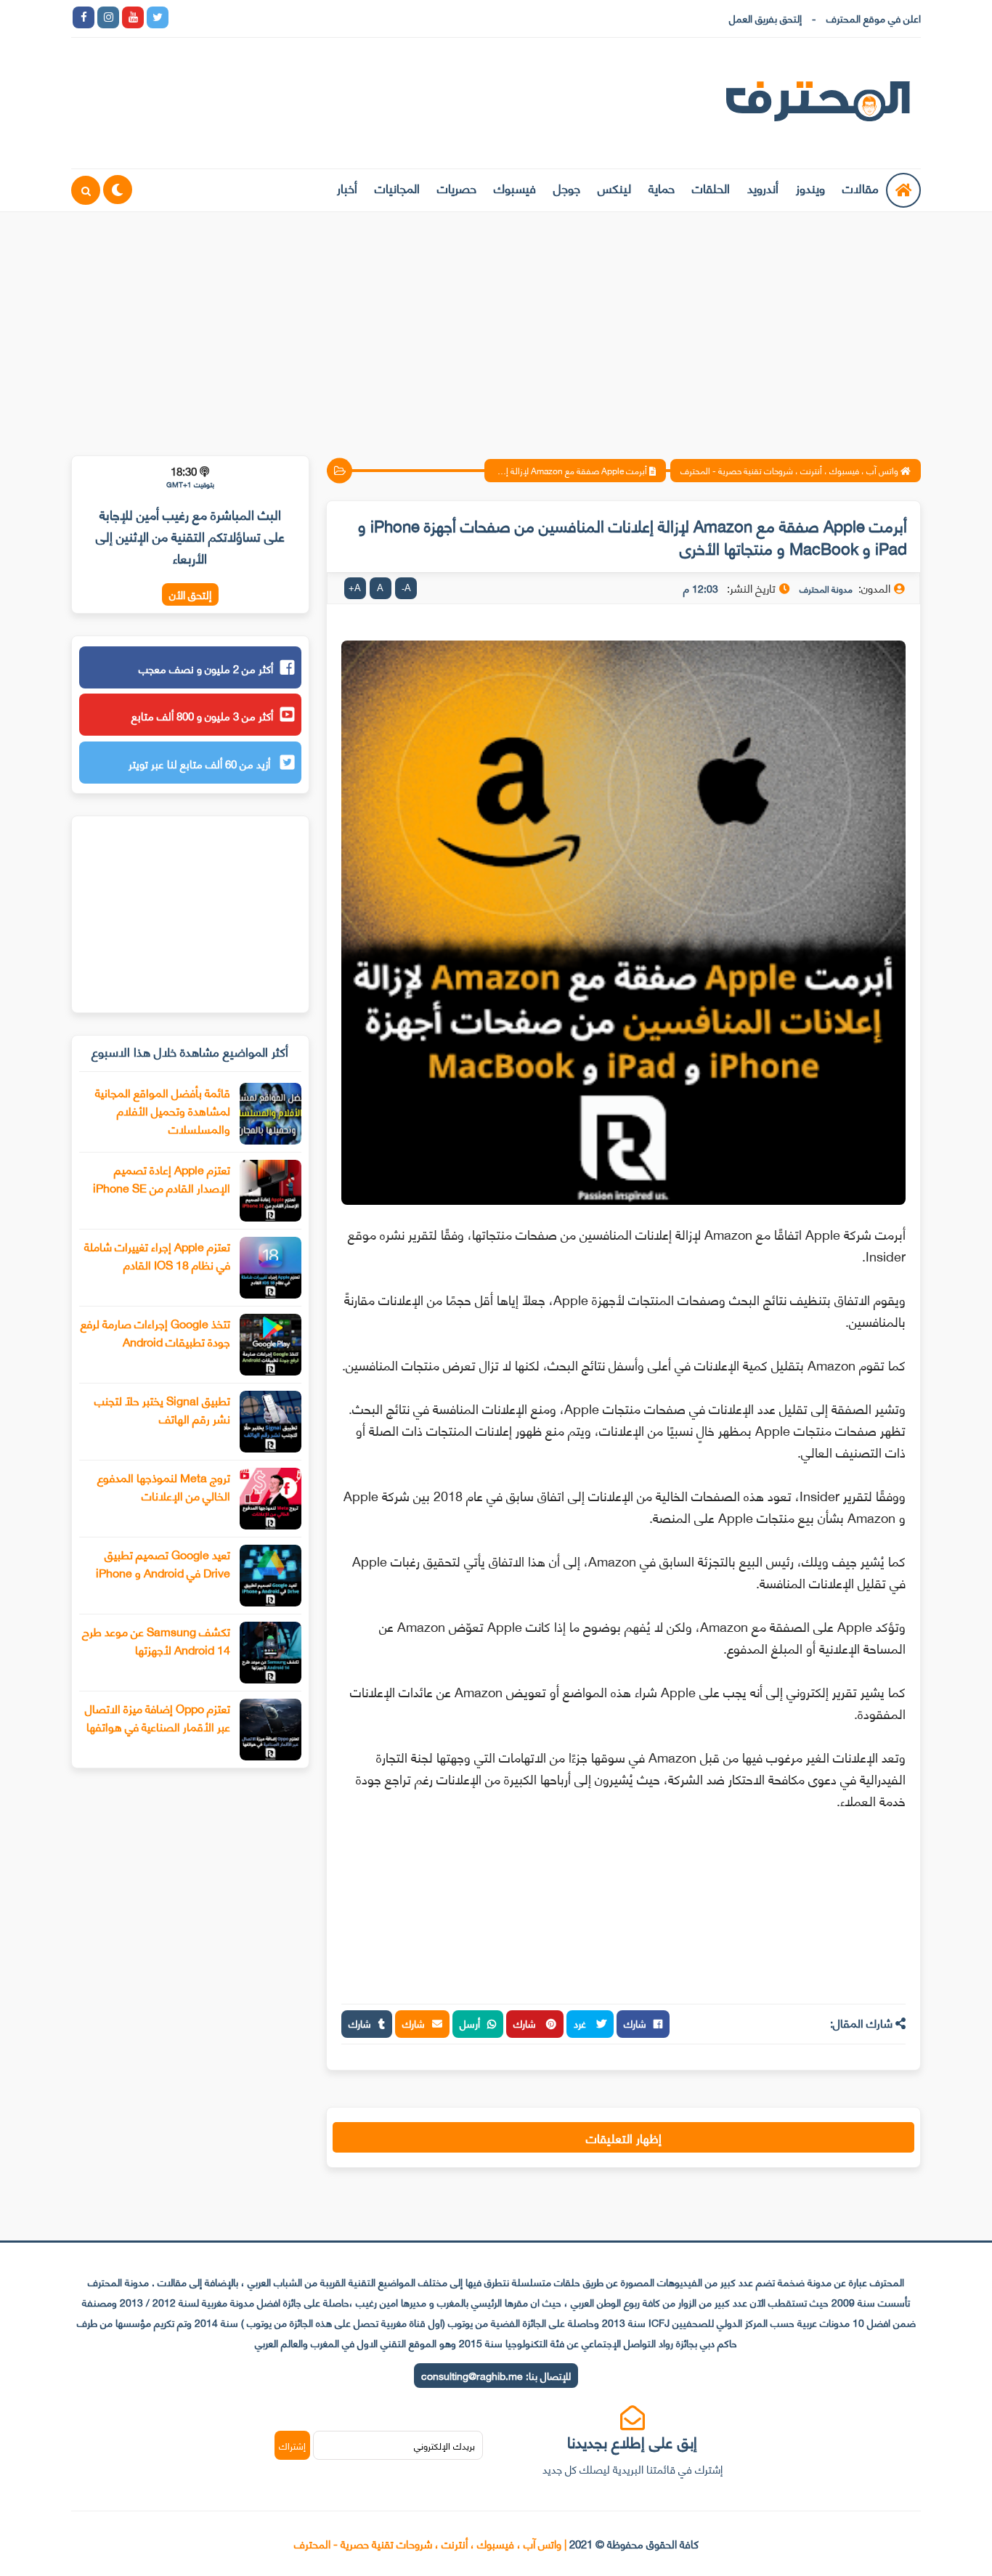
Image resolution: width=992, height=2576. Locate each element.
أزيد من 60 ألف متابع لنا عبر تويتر (201, 763)
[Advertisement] (496, 325)
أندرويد (763, 187)
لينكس (614, 187)
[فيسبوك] (256, 17)
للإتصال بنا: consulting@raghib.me (496, 2375)
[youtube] (133, 17)
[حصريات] (281, 17)
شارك (635, 2023)
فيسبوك (515, 187)
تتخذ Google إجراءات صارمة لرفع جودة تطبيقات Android (155, 1332)
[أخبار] (330, 17)
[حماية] (182, 17)
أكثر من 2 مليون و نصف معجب (206, 668)
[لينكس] (207, 17)
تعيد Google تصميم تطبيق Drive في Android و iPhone (163, 1563)
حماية (662, 187)
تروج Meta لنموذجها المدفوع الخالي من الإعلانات (164, 1486)
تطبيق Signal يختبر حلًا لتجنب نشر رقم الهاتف (162, 1409)
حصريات (457, 187)
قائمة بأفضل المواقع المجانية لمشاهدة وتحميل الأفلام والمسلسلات (163, 1110)
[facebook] (84, 17)
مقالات (861, 187)
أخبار (347, 187)
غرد (581, 2023)
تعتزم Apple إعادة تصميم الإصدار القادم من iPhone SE (162, 1178)
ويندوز (810, 187)
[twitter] (158, 17)
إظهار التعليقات (624, 2137)
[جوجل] (232, 17)
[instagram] (108, 17)
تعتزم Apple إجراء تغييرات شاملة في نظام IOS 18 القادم (157, 1255)
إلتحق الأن (190, 594)
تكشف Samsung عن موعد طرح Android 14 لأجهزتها (156, 1640)
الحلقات (711, 187)
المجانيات (397, 187)
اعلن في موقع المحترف (874, 18)
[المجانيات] (306, 17)
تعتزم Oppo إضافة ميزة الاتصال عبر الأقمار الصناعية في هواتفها (158, 1717)
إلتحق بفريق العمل (765, 18)
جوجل (567, 187)
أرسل (470, 2023)
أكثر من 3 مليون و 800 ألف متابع (202, 715)
